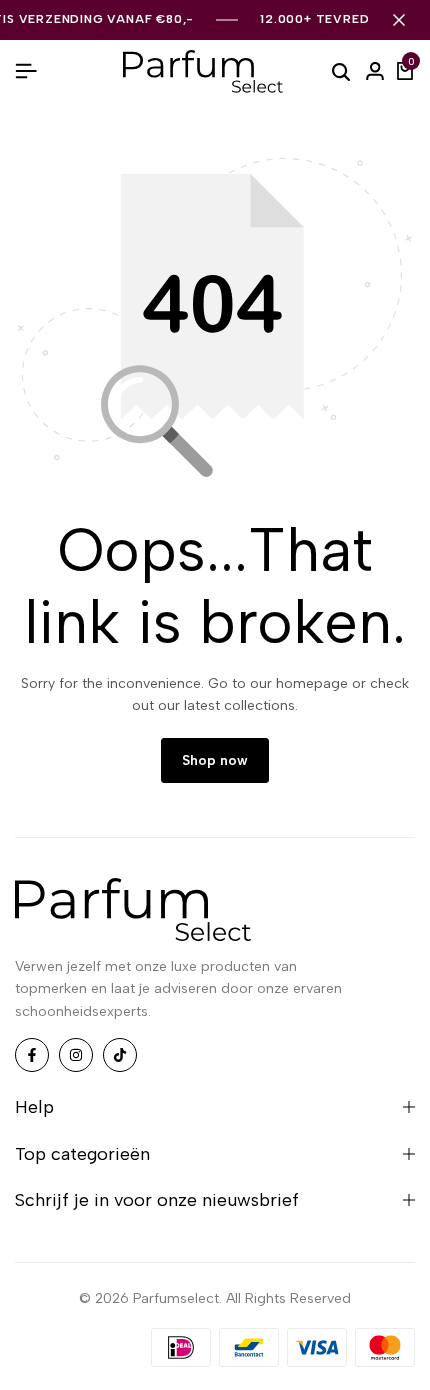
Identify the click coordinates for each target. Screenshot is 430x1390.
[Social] (32, 1055)
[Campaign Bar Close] (399, 20)
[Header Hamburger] (26, 71)
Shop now (215, 760)
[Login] (375, 72)
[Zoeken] (341, 71)
